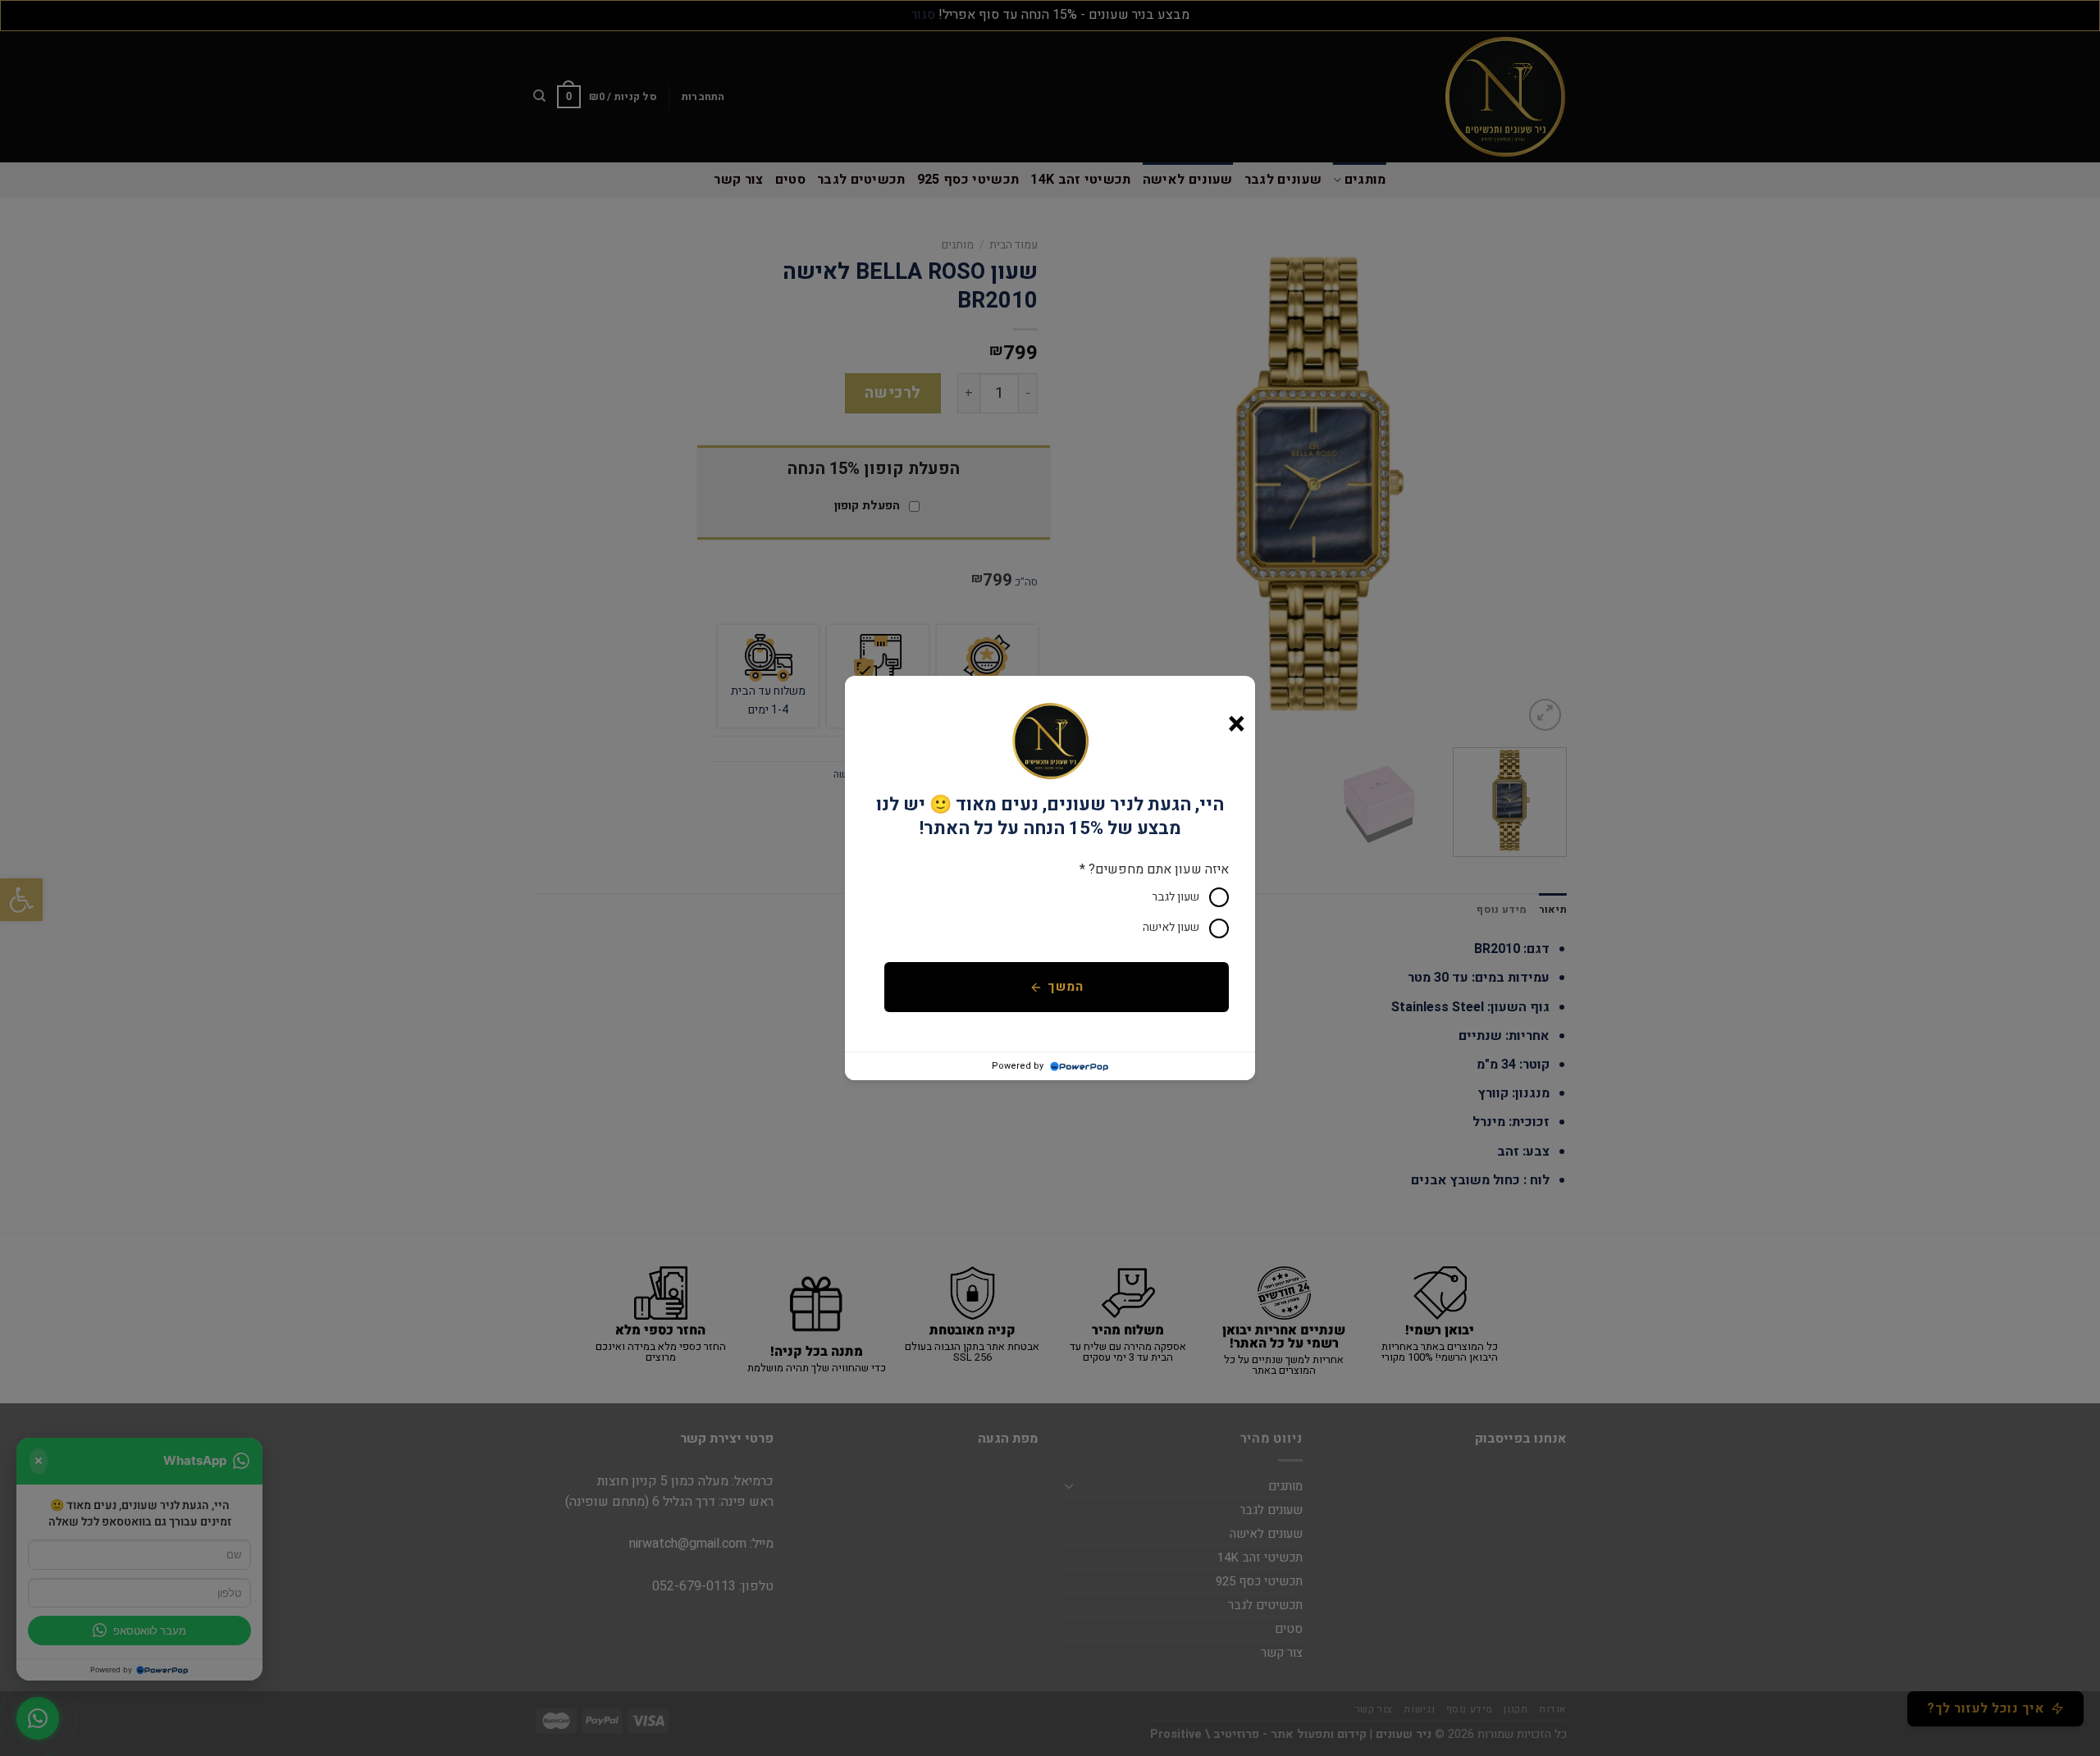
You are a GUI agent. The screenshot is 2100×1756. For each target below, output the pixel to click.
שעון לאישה (1171, 927)
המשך (1065, 987)
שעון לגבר (1176, 897)
